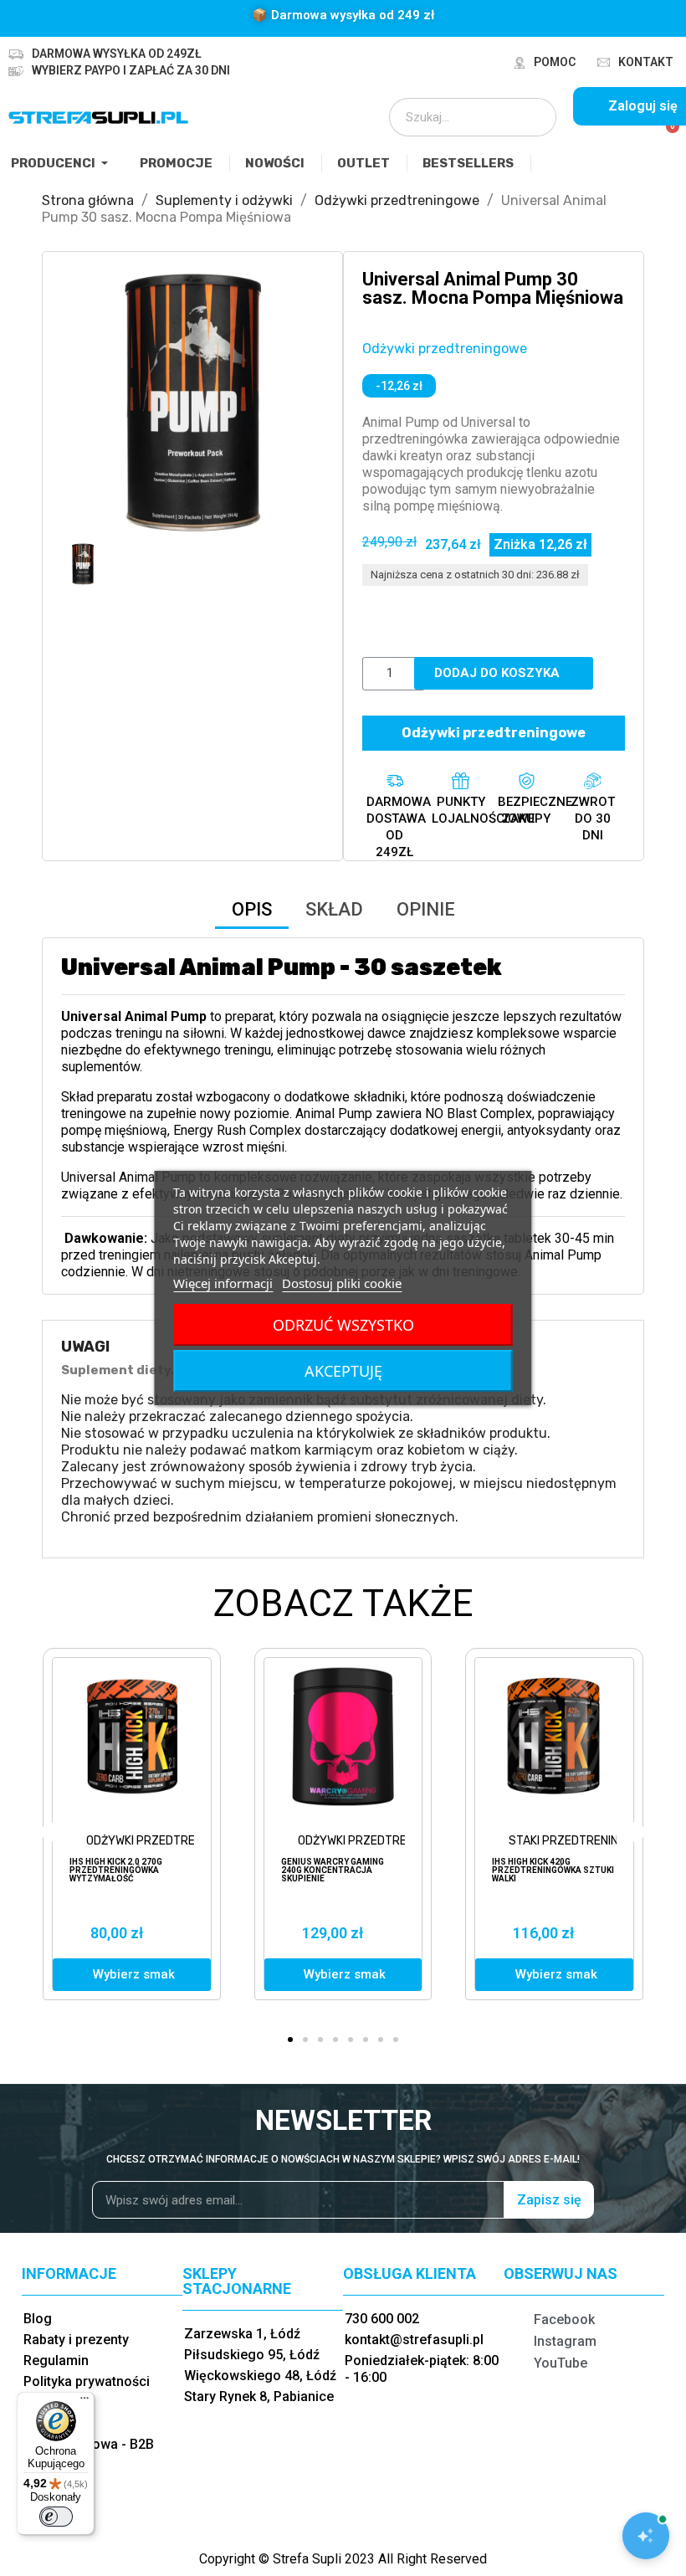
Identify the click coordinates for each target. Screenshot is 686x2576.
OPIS (252, 909)
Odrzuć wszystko (343, 1325)
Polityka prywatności (87, 2381)
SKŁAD (334, 909)
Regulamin (56, 2360)
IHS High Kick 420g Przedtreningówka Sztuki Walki (553, 1870)
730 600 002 (382, 2319)
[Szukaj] (532, 117)
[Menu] (84, 2402)
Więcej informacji (223, 1283)
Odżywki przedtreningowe (445, 349)
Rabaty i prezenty (76, 2340)
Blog (38, 2319)
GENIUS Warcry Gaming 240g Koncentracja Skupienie (333, 1870)
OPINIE (426, 909)
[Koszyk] (666, 136)
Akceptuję (343, 1371)
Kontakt (646, 62)
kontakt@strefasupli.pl (414, 2340)
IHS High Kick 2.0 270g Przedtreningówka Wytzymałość (116, 1870)
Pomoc (555, 62)
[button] (76, 402)
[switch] (56, 2517)
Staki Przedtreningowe (579, 1841)
